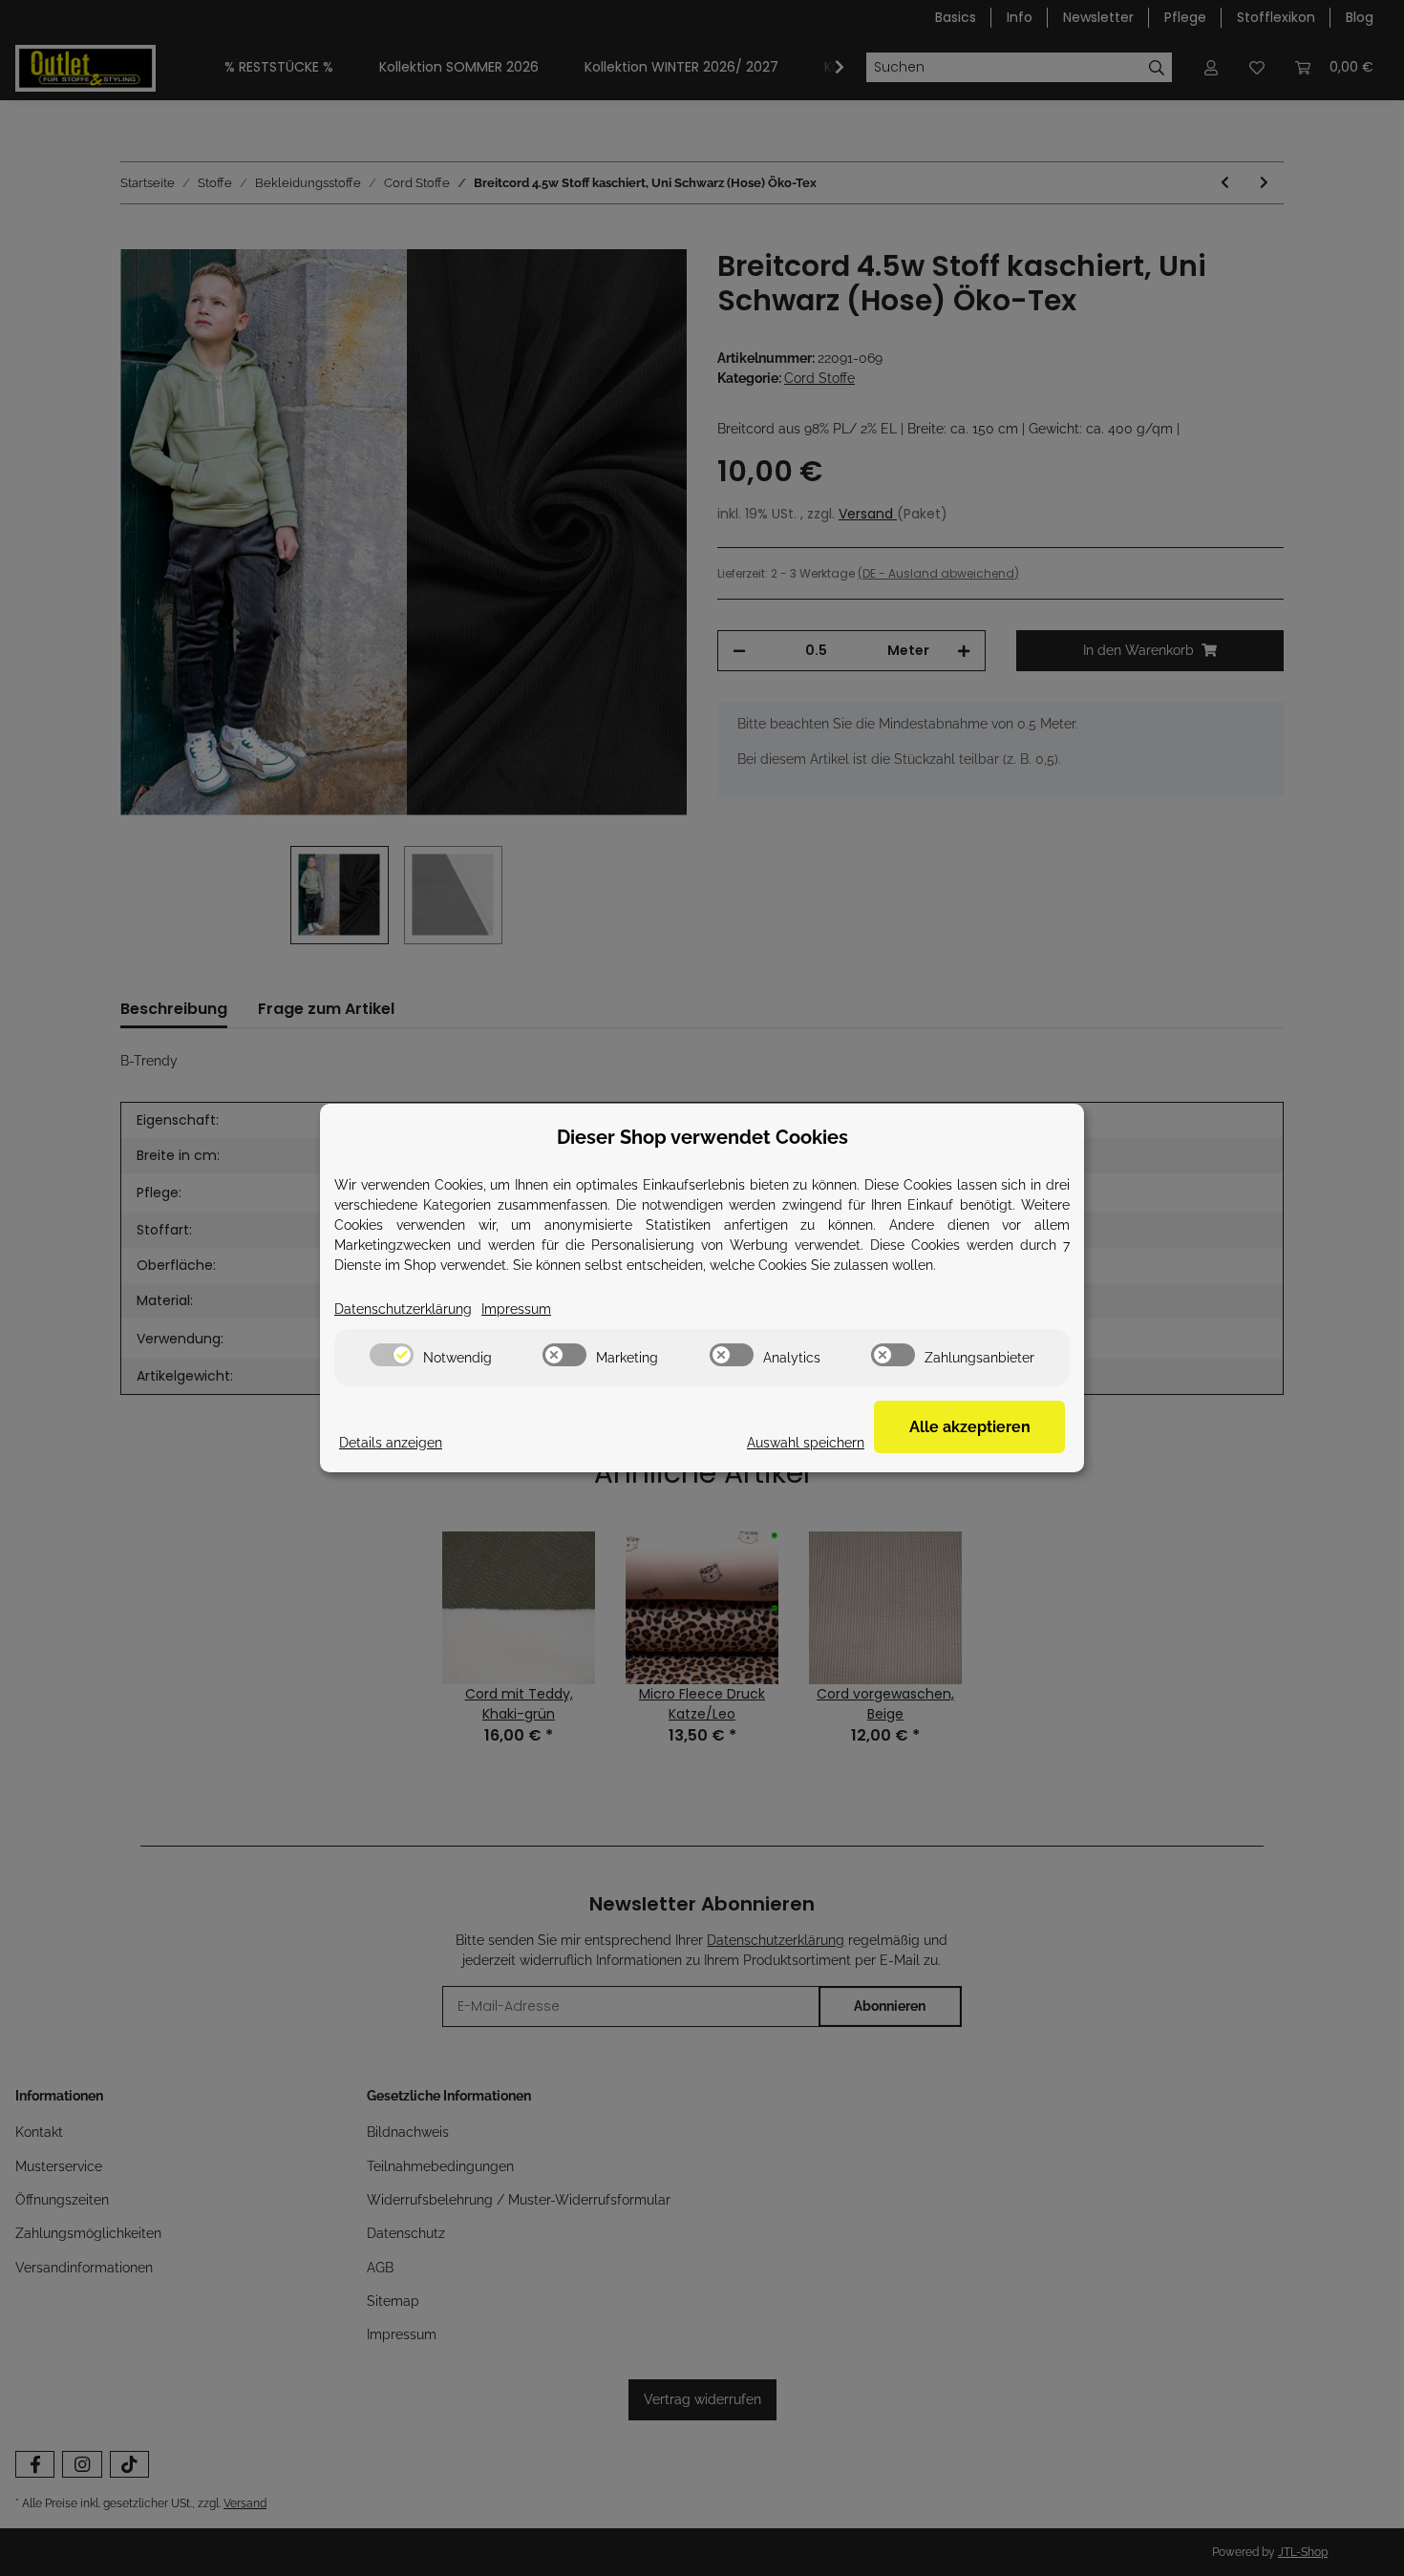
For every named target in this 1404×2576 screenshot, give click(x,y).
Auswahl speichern (806, 1443)
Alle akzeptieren (970, 1427)
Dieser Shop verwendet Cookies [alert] (702, 1137)
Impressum (516, 1309)
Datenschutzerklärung (403, 1309)
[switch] (392, 1355)
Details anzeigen (391, 1443)
